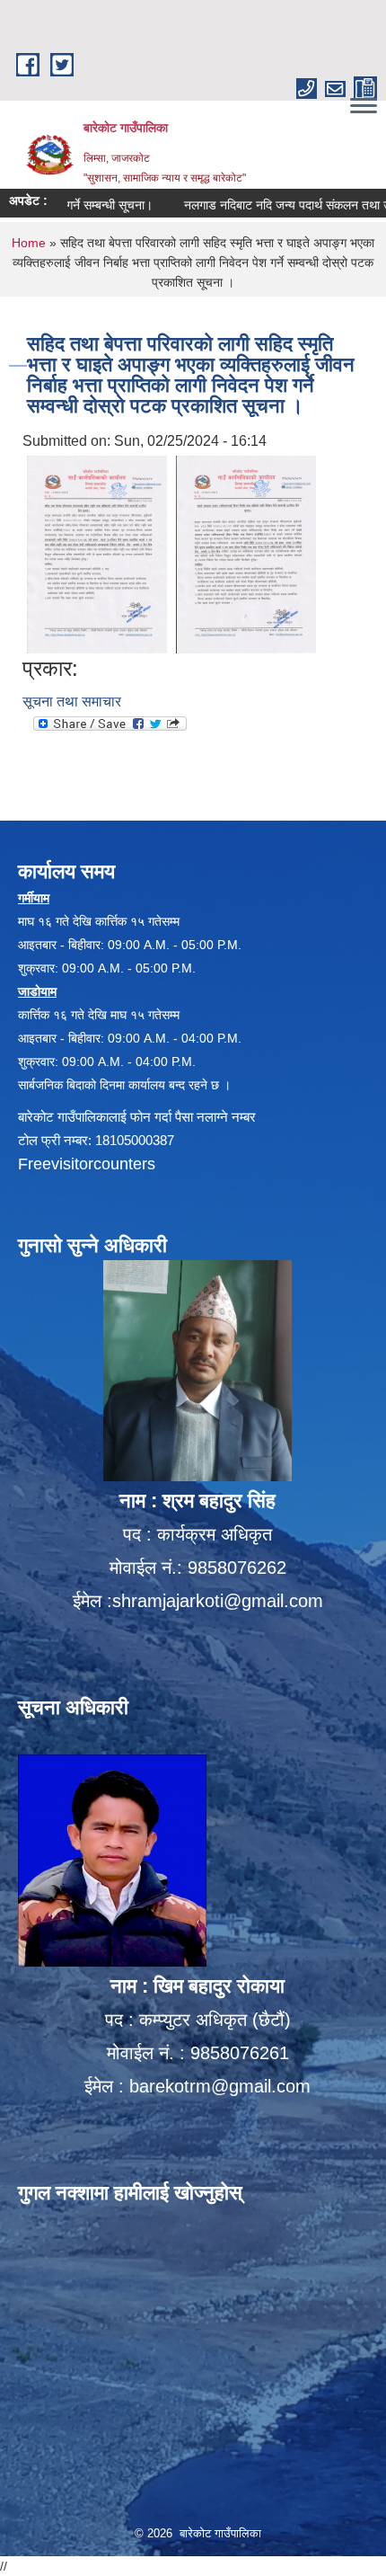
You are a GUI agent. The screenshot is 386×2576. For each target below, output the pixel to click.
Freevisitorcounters (87, 1164)
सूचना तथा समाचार (72, 702)
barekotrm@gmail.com (220, 2086)
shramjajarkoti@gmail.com (218, 1601)
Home (29, 243)
